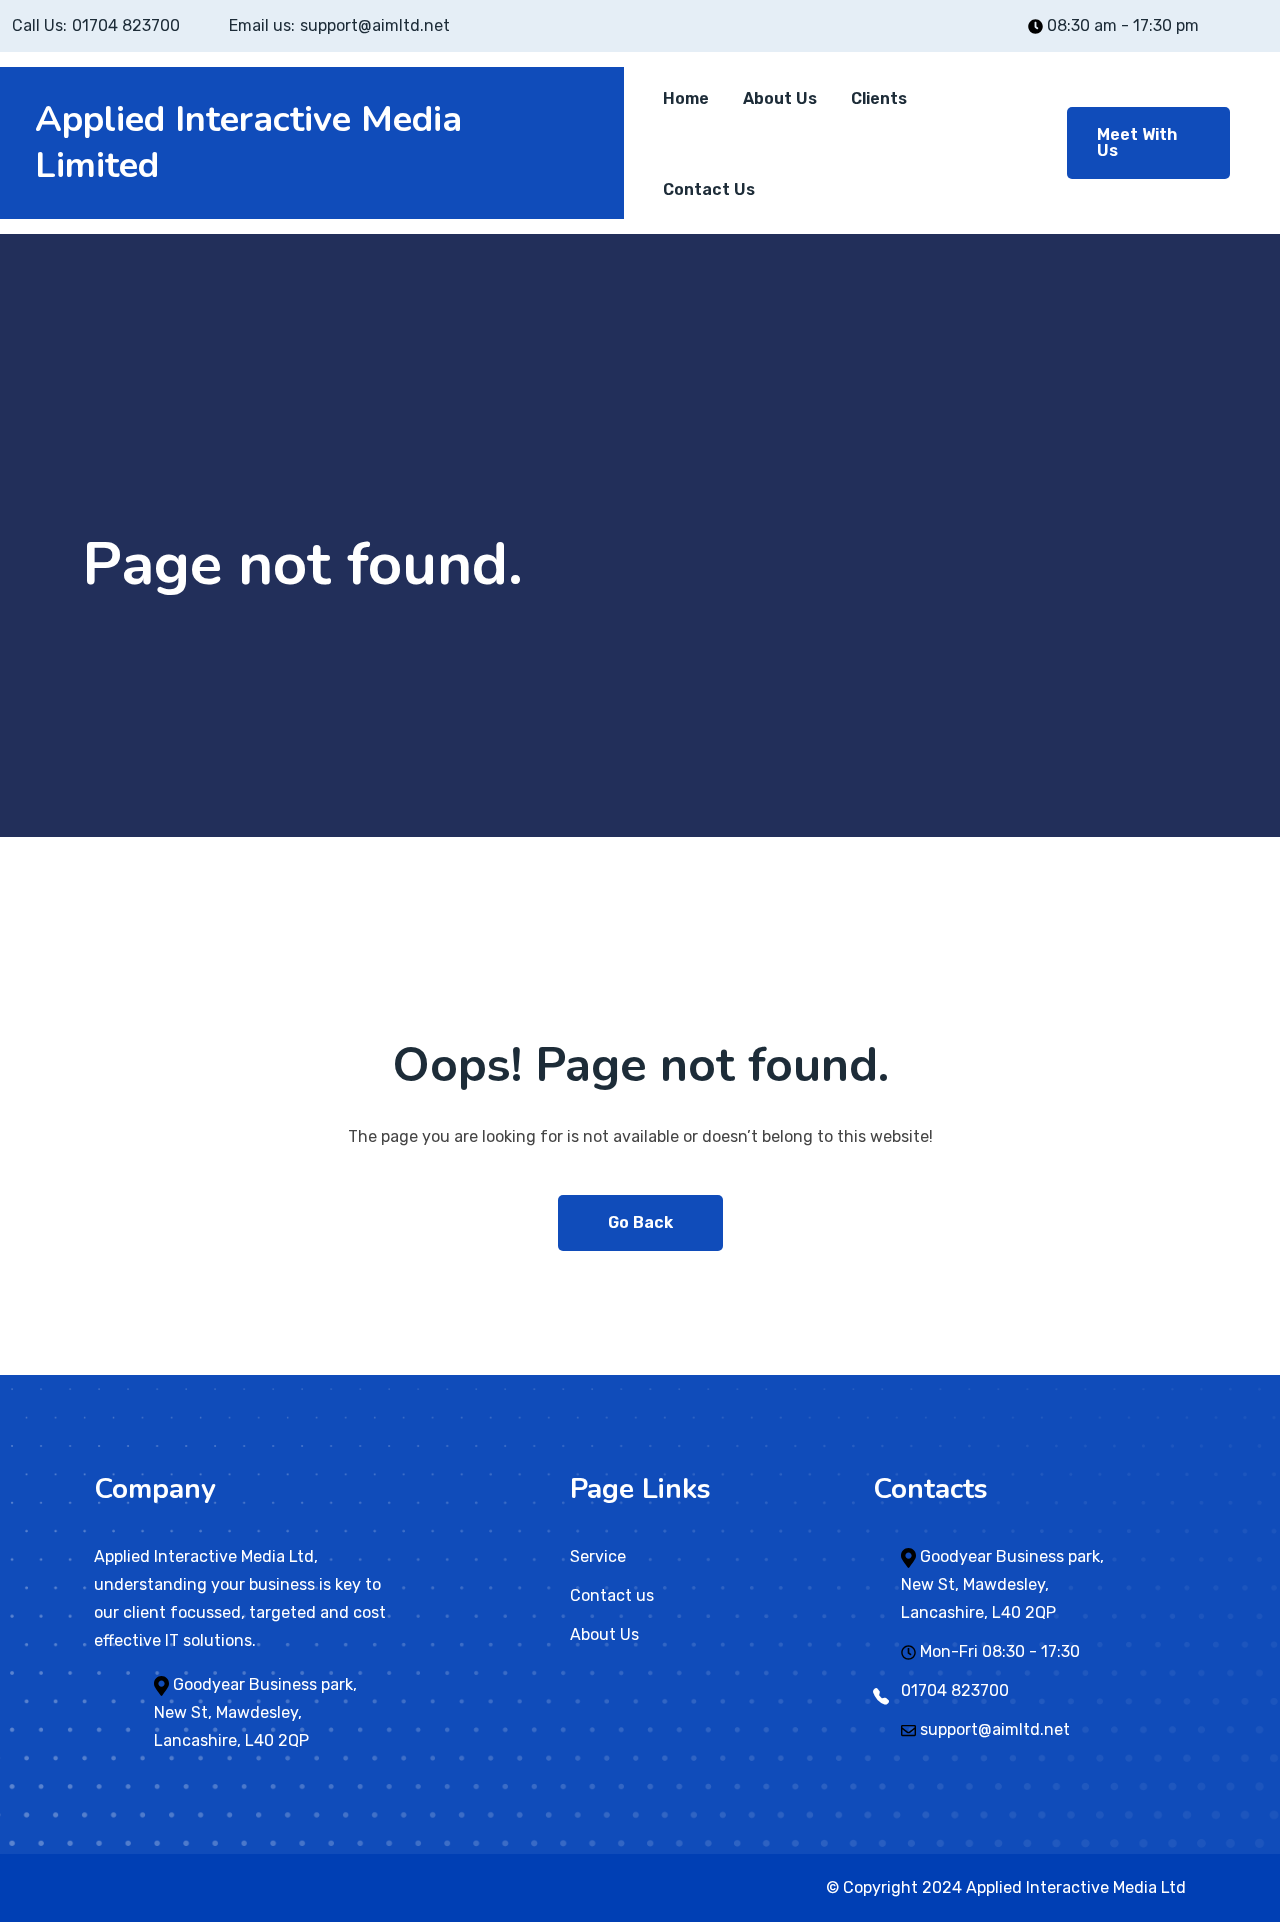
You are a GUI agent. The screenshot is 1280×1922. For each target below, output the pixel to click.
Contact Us (709, 189)
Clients (879, 98)
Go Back (640, 1222)
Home (686, 98)
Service (598, 1556)
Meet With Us (1137, 142)
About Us (780, 98)
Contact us (612, 1595)
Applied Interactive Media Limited (248, 142)
